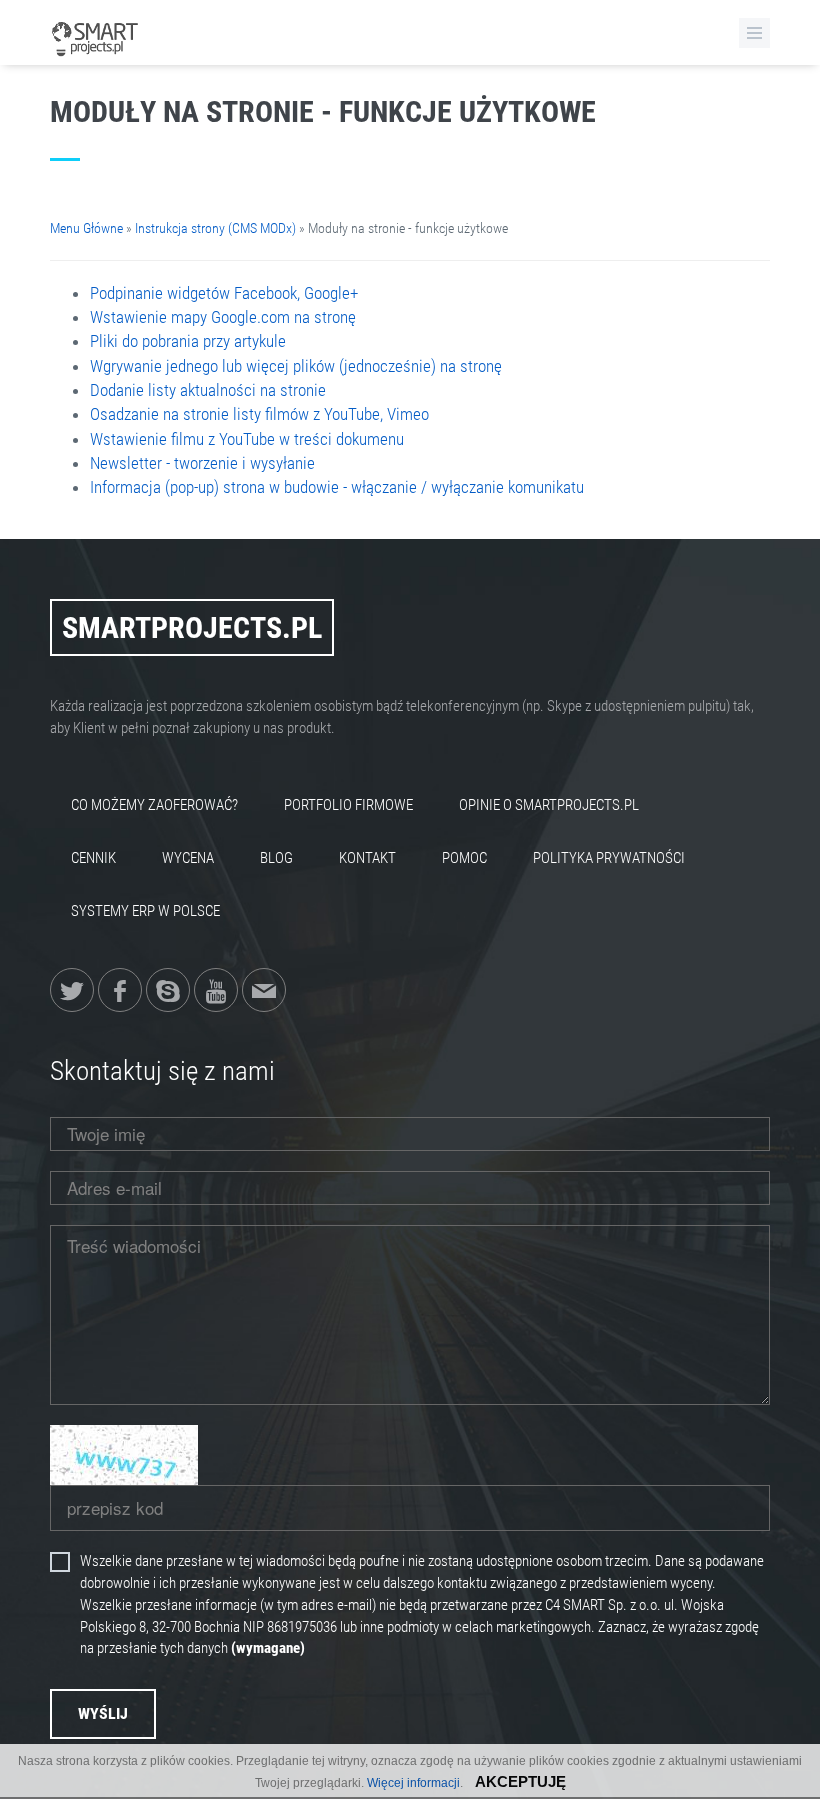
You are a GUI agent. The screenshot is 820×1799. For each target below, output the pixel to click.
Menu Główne (86, 228)
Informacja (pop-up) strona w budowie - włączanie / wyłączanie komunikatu (337, 487)
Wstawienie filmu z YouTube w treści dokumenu (247, 439)
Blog (276, 858)
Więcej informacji (413, 1783)
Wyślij (103, 1713)
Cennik (93, 858)
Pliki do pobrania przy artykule (188, 341)
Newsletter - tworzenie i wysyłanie (202, 463)
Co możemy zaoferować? (154, 805)
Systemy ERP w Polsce (145, 911)
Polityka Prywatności (609, 858)
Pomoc (464, 858)
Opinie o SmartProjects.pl (549, 805)
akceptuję (520, 1781)
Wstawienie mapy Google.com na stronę (223, 317)
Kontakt (367, 858)
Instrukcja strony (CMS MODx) (215, 228)
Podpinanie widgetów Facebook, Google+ (224, 293)
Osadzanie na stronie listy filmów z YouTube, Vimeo (259, 414)
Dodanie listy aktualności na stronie (208, 390)
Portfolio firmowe (348, 805)
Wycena (188, 858)
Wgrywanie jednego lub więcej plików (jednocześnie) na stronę (296, 366)
